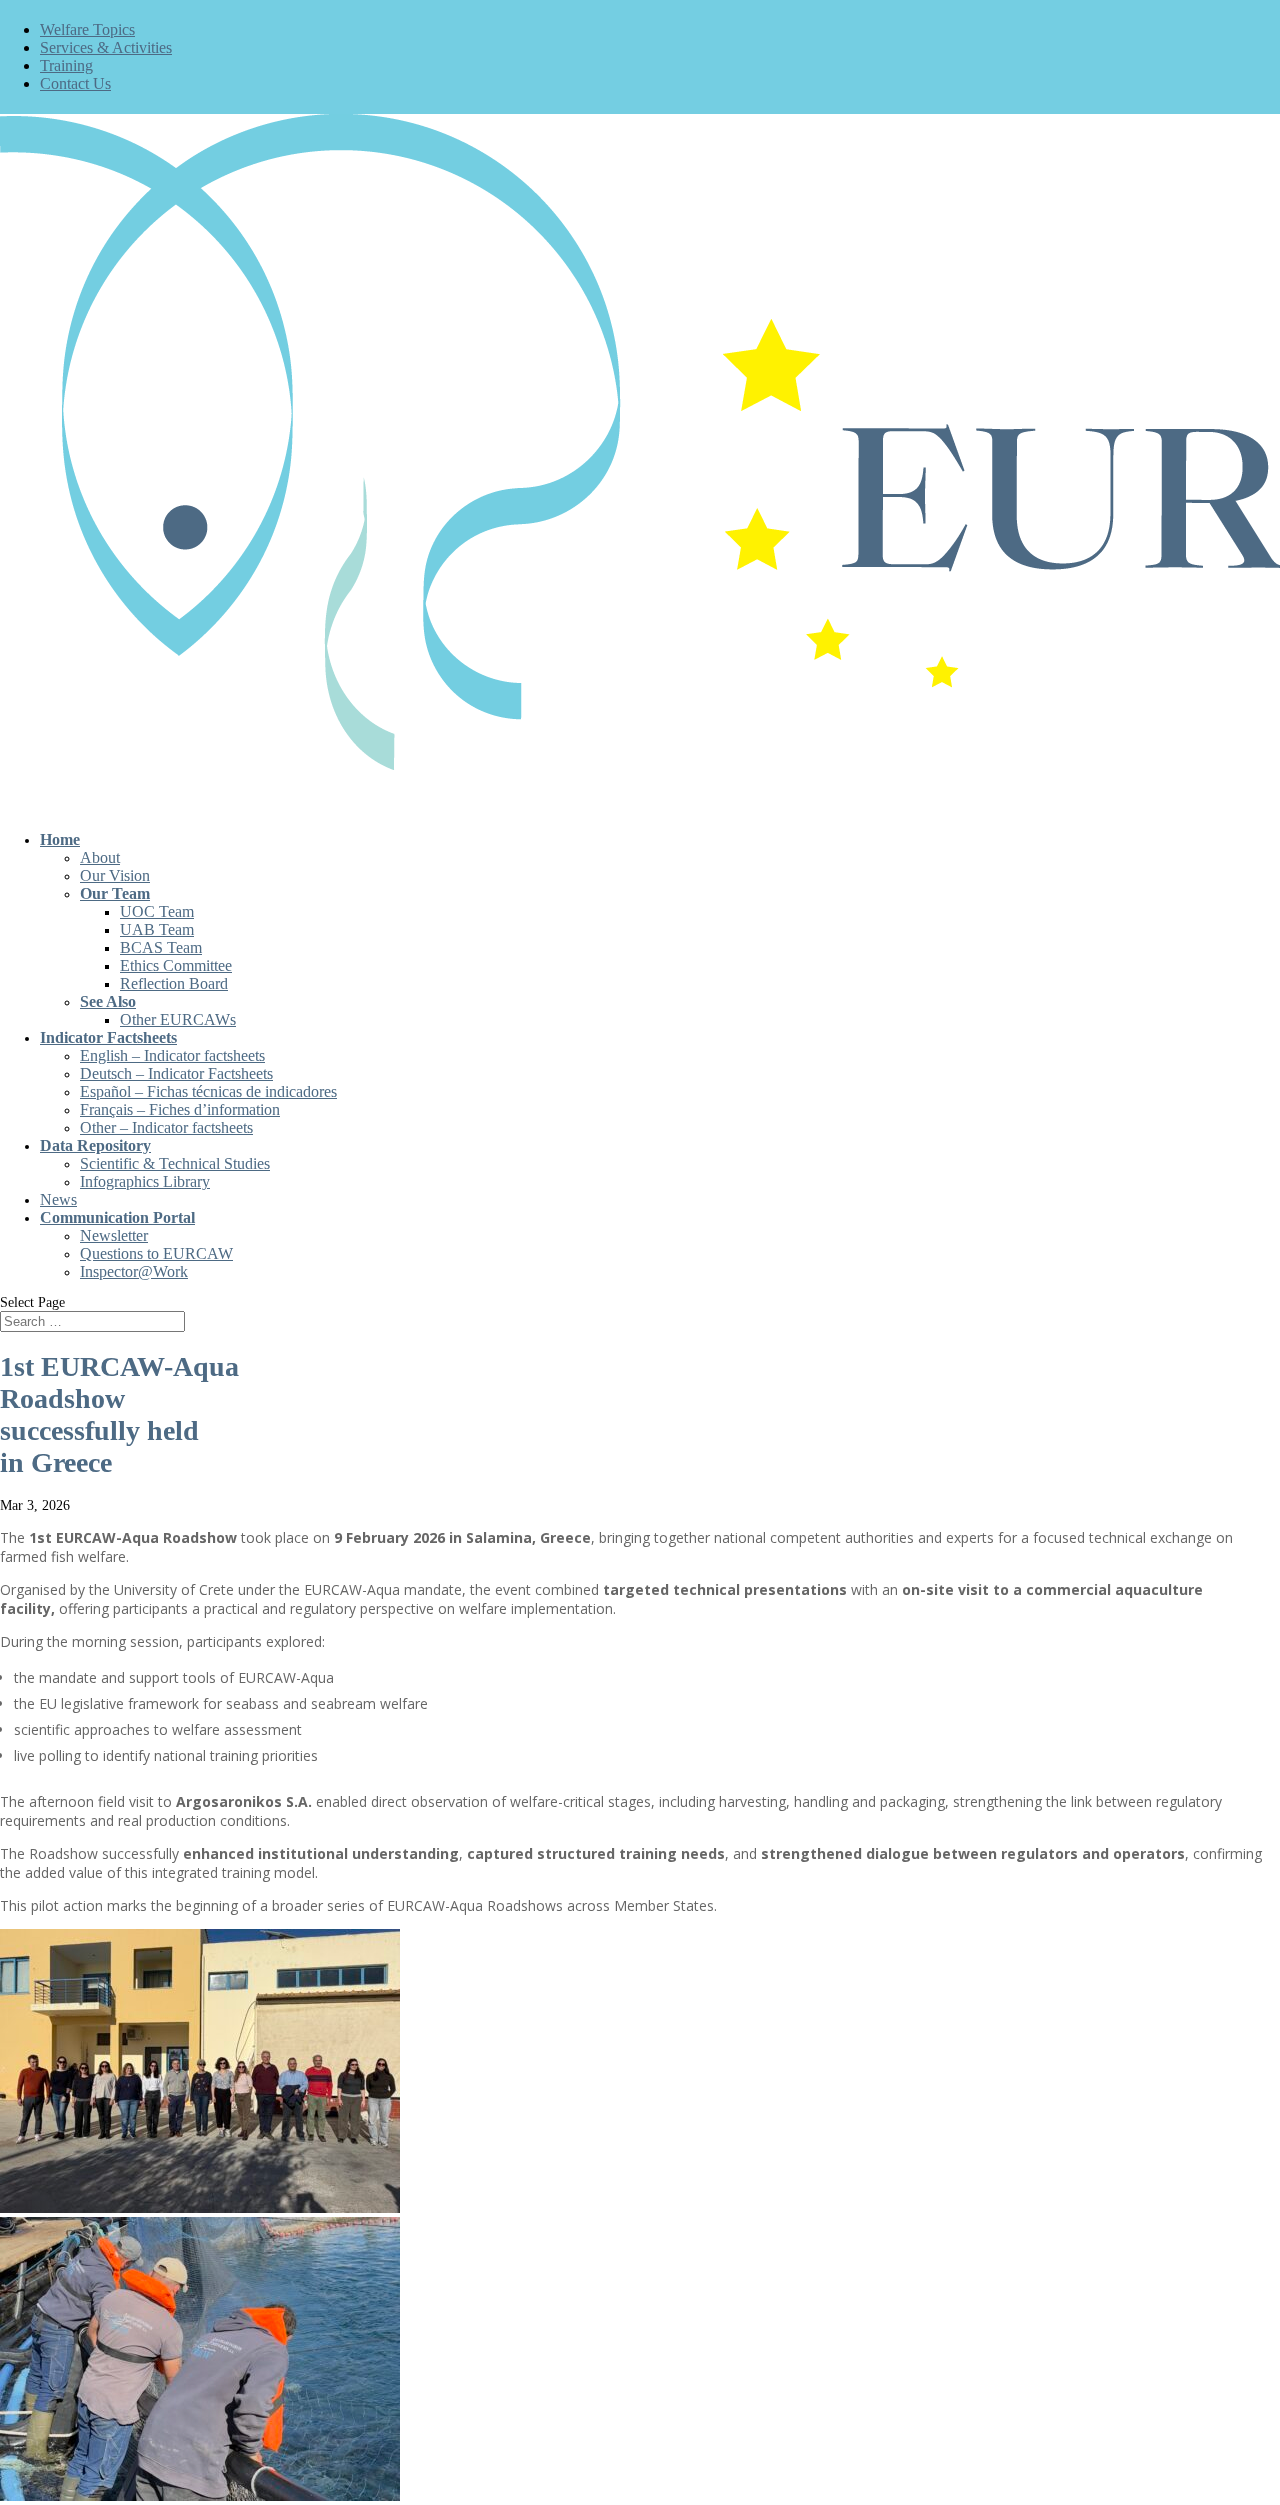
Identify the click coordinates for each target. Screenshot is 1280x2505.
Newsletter (114, 1235)
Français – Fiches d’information (180, 1109)
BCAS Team (161, 947)
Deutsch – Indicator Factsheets (176, 1073)
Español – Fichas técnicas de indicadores (208, 1091)
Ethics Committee (176, 965)
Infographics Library (145, 1181)
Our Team (115, 893)
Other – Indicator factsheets (166, 1127)
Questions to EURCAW (156, 1253)
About (100, 857)
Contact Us (75, 83)
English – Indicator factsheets (172, 1055)
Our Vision (115, 875)
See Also (108, 1001)
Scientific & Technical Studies (175, 1163)
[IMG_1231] (200, 2208)
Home (60, 839)
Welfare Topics (87, 29)
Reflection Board (174, 983)
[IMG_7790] (200, 2496)
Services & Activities (106, 47)
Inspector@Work (134, 1271)
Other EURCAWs (178, 1019)
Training (66, 65)
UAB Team (157, 929)
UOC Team (157, 911)
